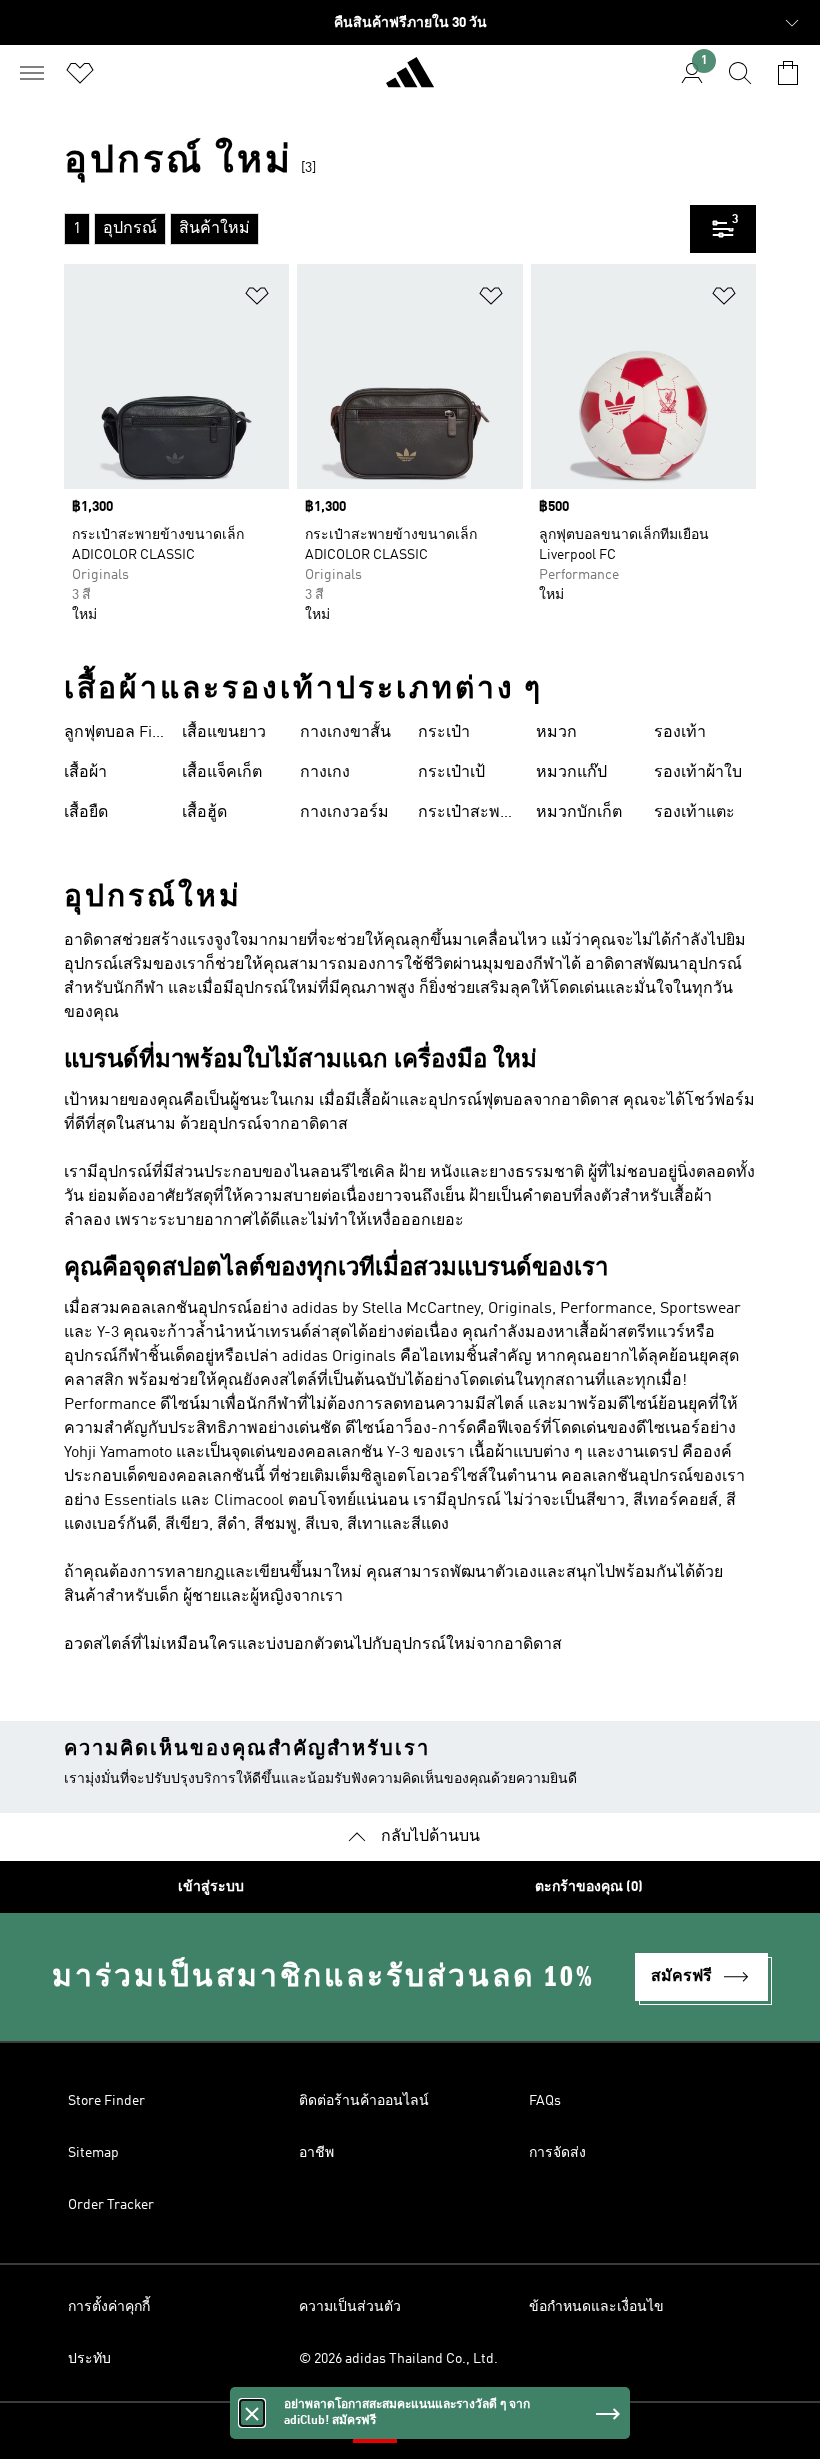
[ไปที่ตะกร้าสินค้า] (788, 73)
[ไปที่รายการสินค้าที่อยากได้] (80, 73)
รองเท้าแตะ (694, 813)
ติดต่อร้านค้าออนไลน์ (364, 2101)
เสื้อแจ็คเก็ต (222, 773)
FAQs (545, 2101)
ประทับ (89, 2359)
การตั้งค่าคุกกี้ (109, 2307)
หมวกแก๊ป (571, 773)
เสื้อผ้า (85, 773)
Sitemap (93, 2153)
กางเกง (325, 773)
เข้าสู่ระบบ (211, 1887)
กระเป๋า (444, 733)
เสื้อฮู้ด (204, 813)
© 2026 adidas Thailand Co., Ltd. (398, 2359)
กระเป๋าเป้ (451, 773)
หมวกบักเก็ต (579, 813)
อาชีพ (316, 2153)
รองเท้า (680, 733)
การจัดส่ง (557, 2153)
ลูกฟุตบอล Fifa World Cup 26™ (114, 735)
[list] (377, 229)
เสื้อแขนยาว (224, 733)
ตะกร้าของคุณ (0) (589, 1887)
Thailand (440, 2431)
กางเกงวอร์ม (344, 813)
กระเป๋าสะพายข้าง (468, 815)
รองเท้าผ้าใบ (698, 773)
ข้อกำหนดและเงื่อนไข (596, 2307)
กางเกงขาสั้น (345, 733)
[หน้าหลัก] (410, 81)
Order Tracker (111, 2205)
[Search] (740, 73)
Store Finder (106, 2101)
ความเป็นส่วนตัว (350, 2307)
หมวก (556, 733)
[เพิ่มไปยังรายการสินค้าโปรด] (257, 299)
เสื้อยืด (86, 813)
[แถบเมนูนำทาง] (32, 73)
